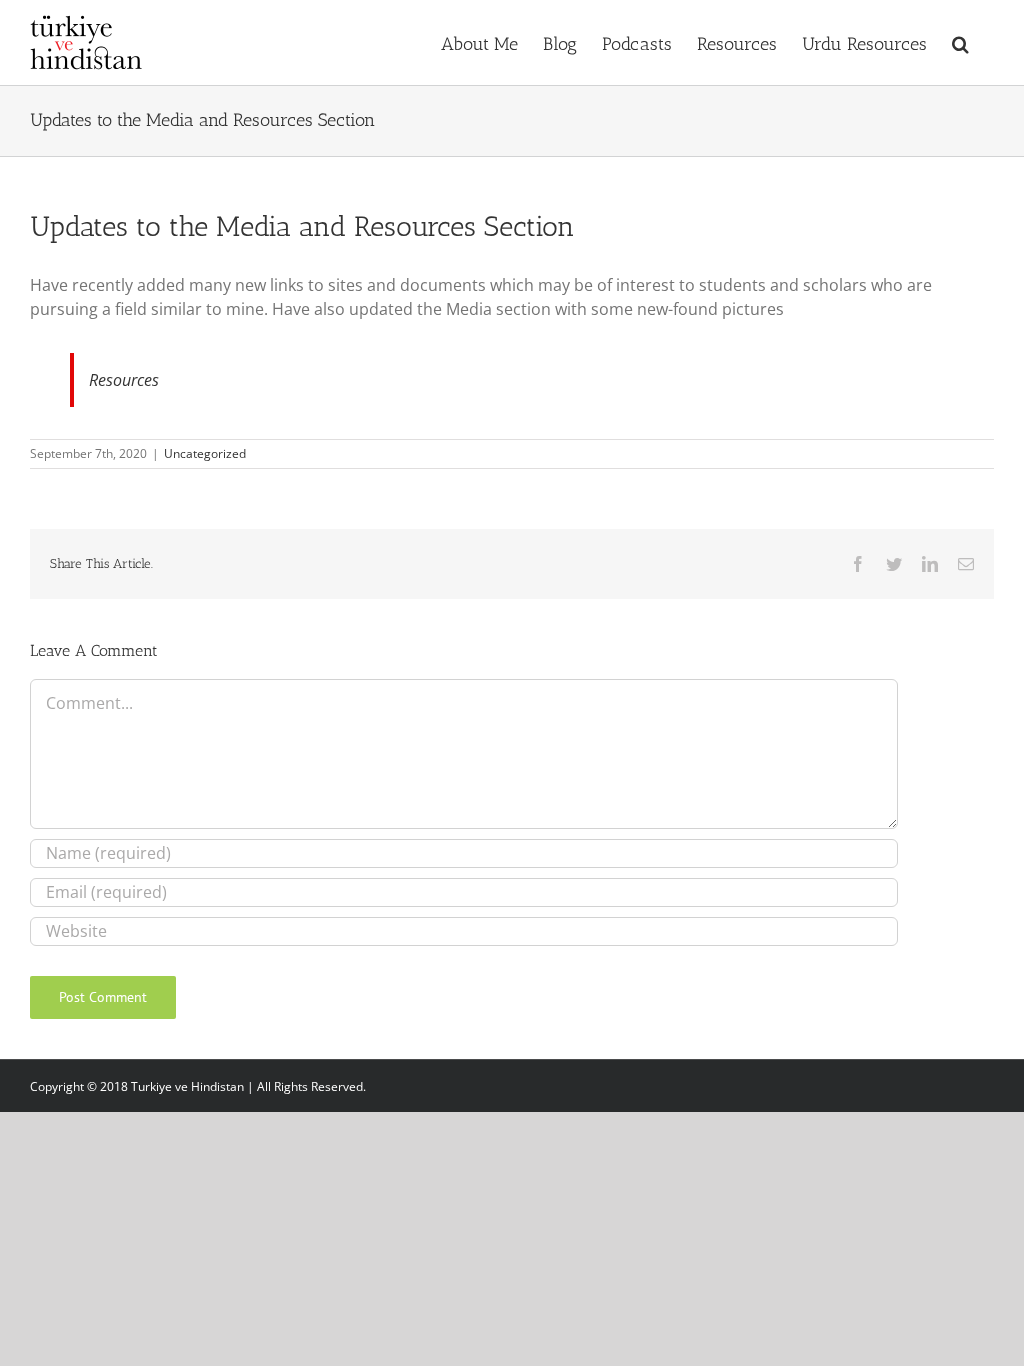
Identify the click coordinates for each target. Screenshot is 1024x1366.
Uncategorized (205, 453)
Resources (124, 380)
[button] (960, 42)
